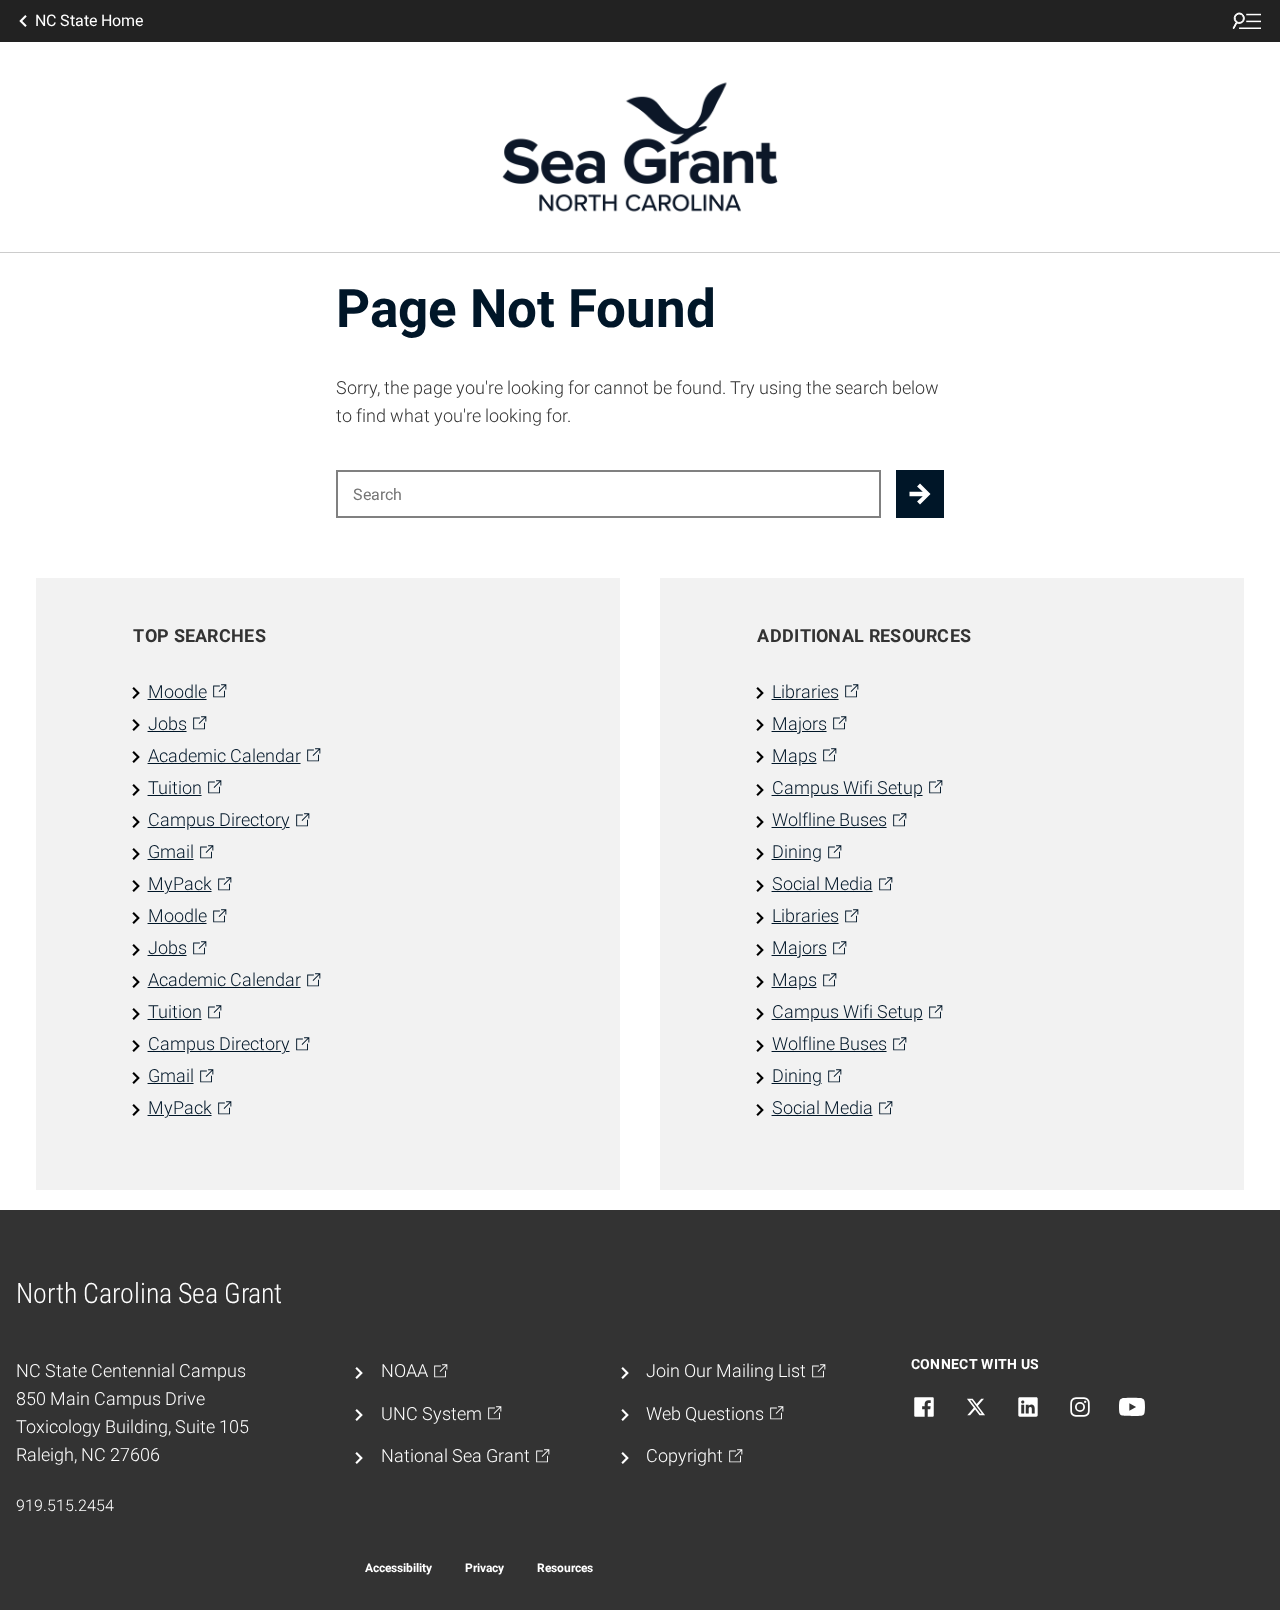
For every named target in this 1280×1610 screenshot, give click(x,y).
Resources (565, 1568)
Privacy (484, 1568)
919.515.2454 (65, 1505)
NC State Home (89, 20)
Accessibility (398, 1568)
